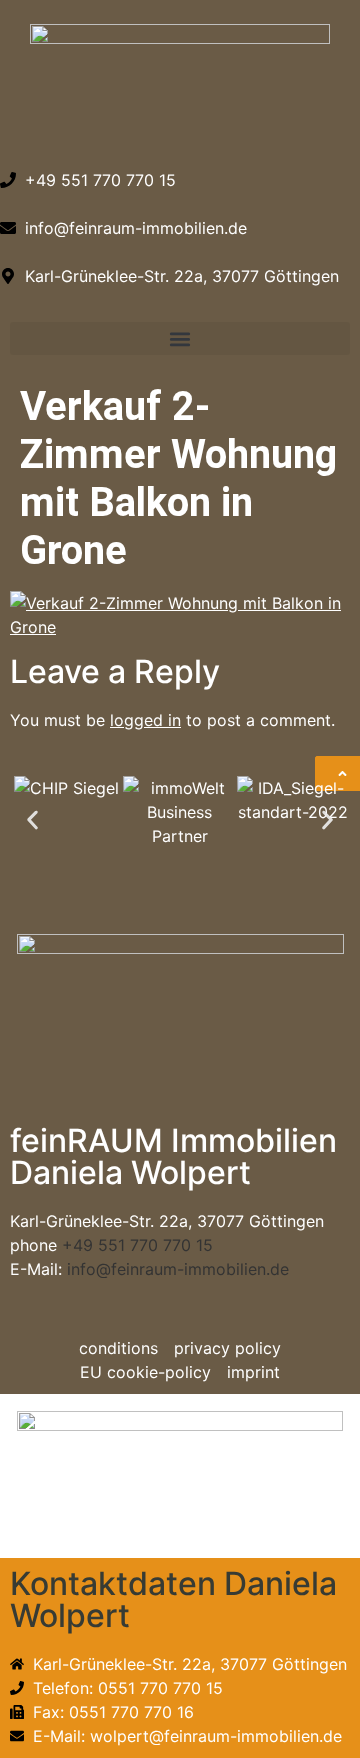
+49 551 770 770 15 (137, 1245)
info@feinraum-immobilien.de (178, 1269)
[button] (180, 338)
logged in (145, 720)
